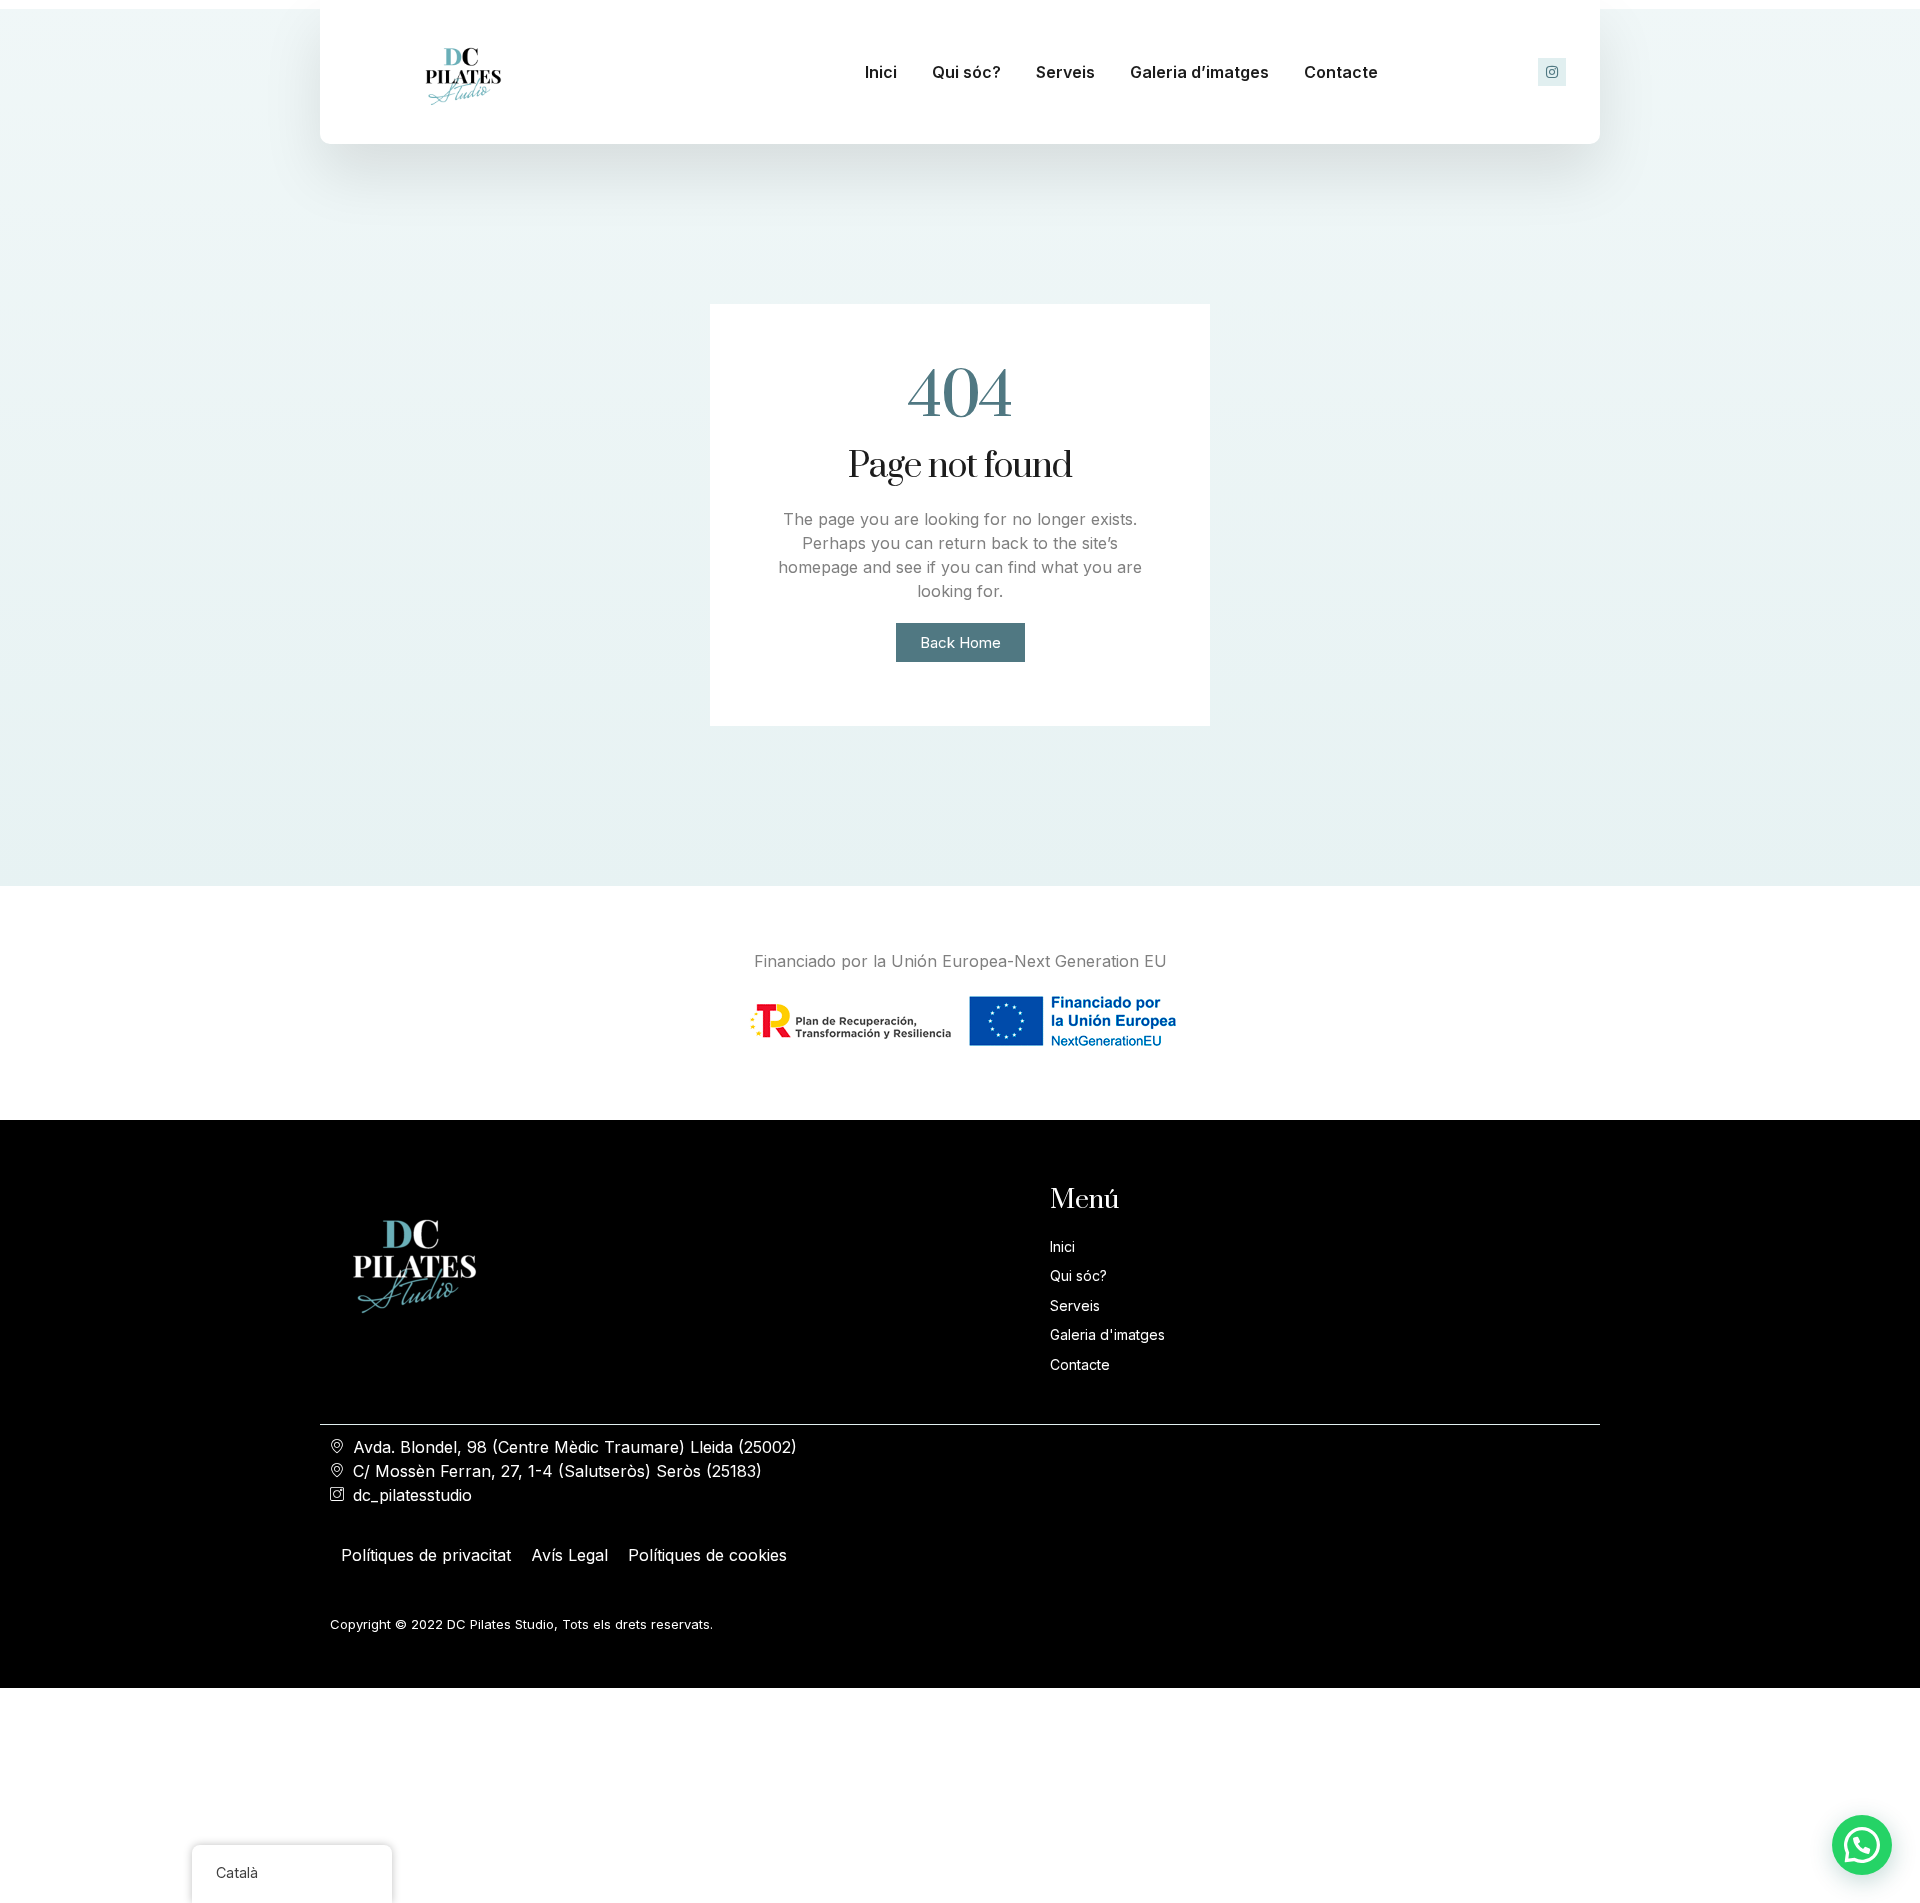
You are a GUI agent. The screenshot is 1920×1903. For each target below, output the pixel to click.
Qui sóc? (966, 72)
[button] (1862, 1845)
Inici (881, 72)
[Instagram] (1552, 72)
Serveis (1065, 72)
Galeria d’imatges (1199, 72)
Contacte (1341, 72)
